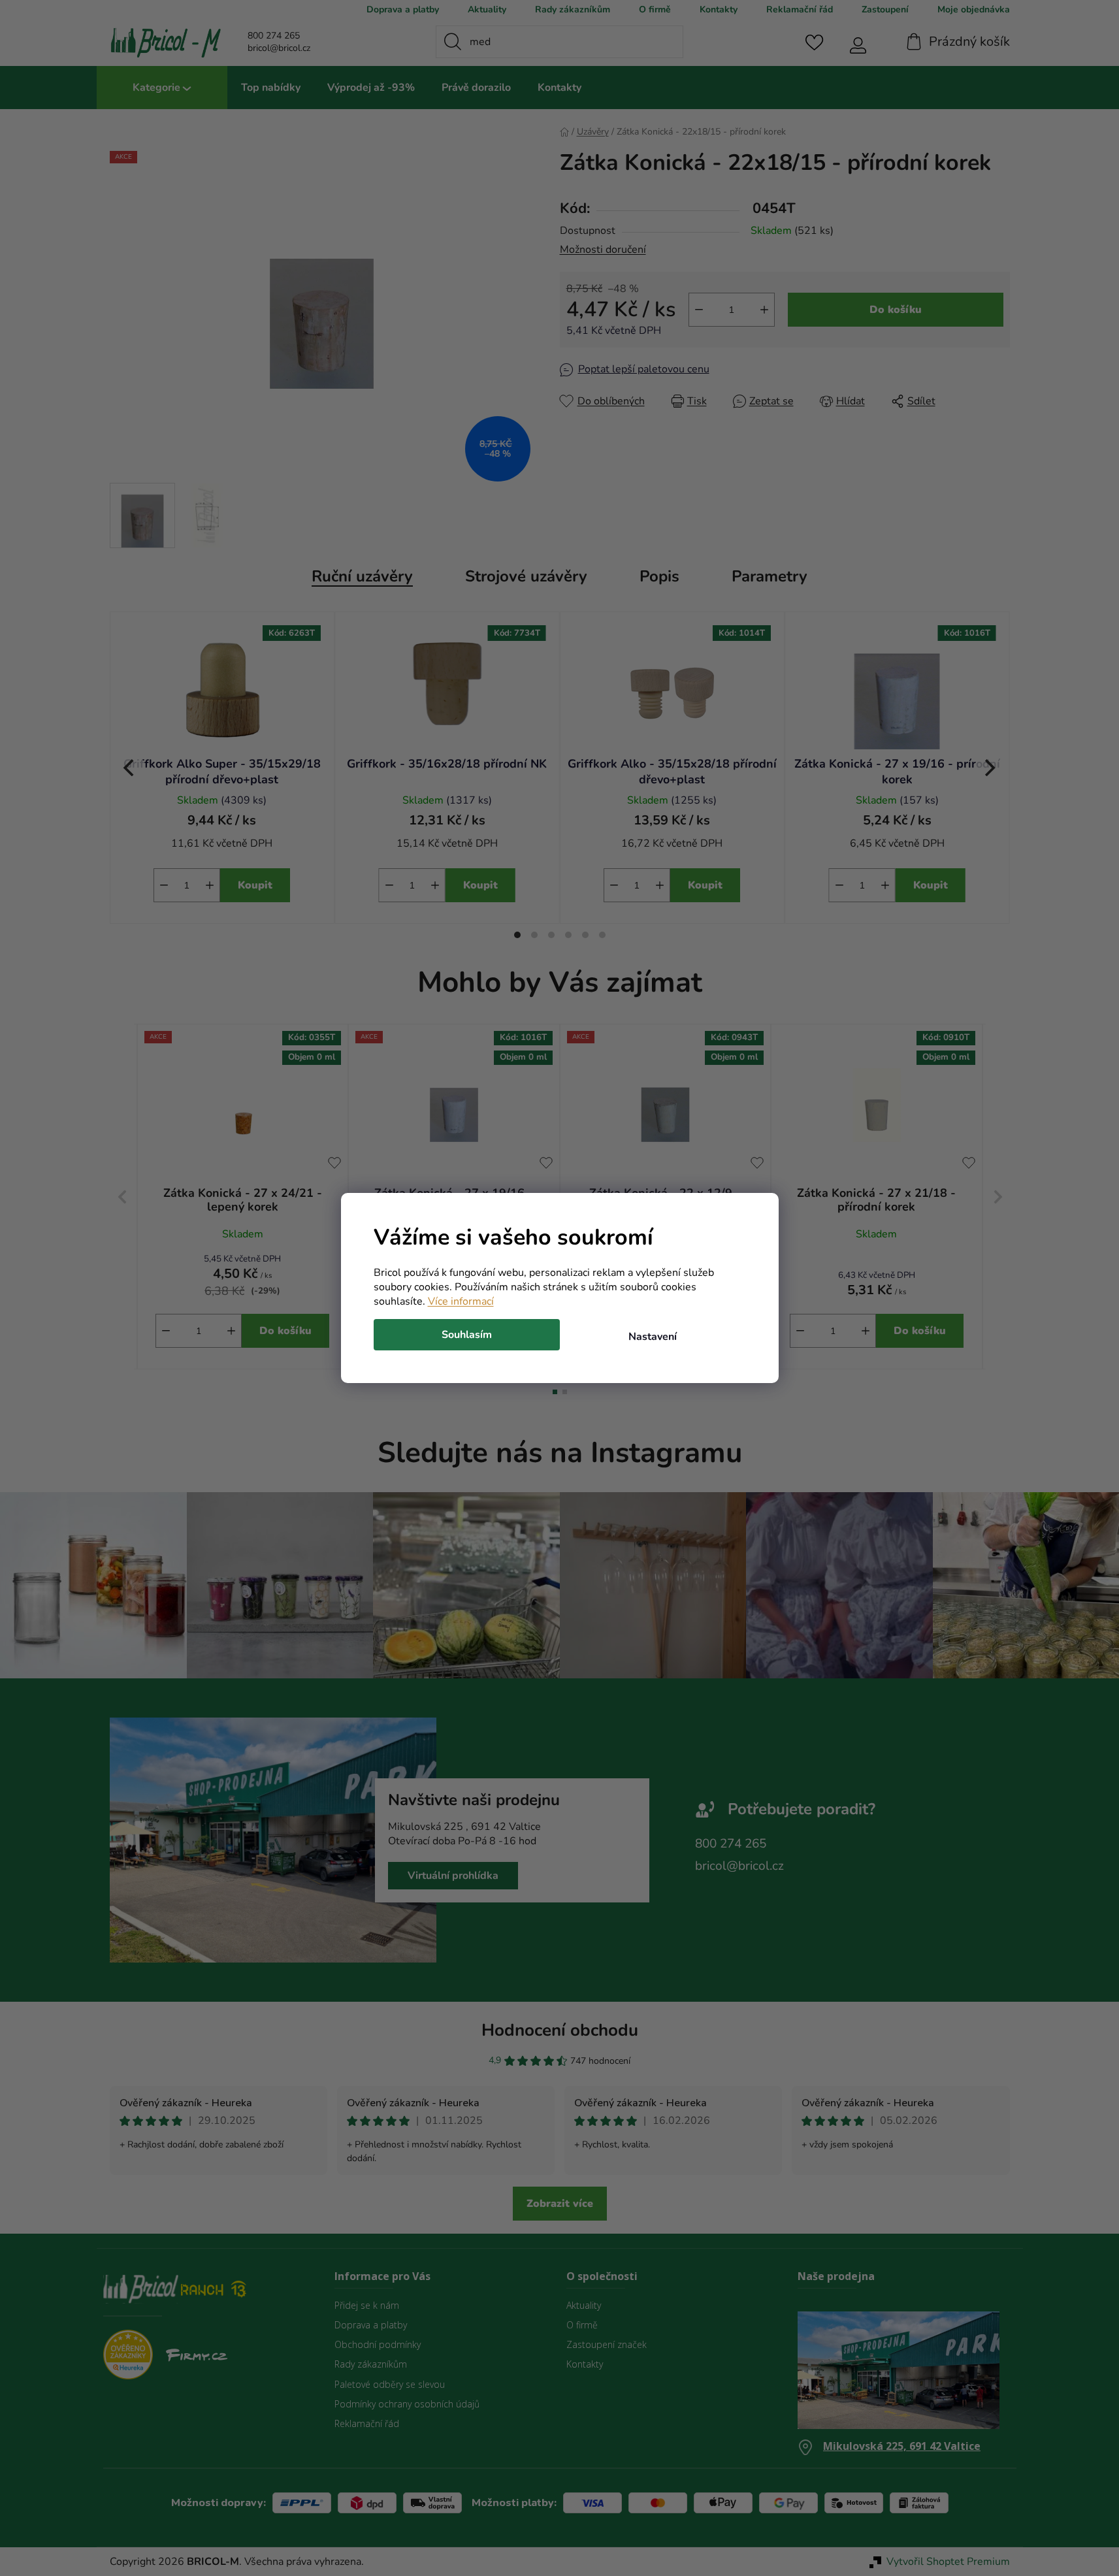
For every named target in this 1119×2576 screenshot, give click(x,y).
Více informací (461, 1301)
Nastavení (653, 1337)
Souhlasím (467, 1335)
